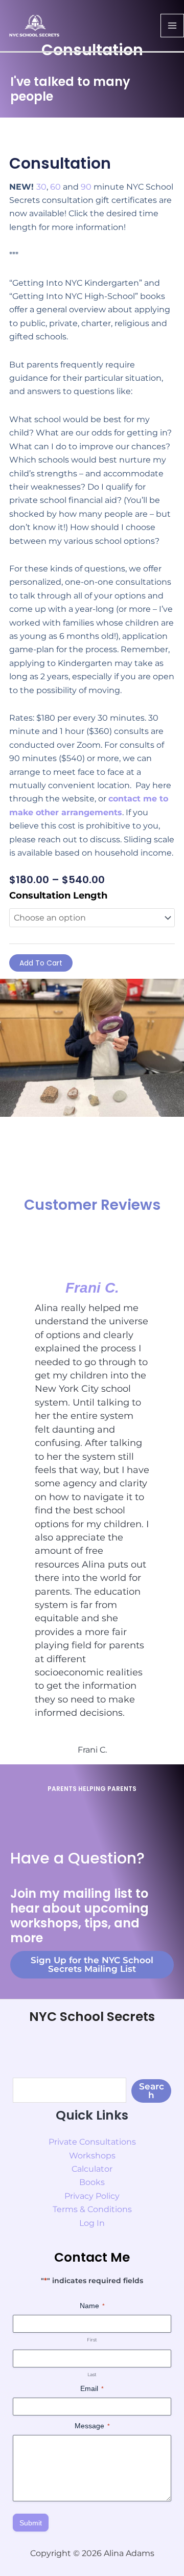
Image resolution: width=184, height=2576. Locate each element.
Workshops (92, 2156)
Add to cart (41, 963)
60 (55, 187)
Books (92, 2182)
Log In (92, 2223)
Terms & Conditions (92, 2209)
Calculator (92, 2169)
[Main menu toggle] (172, 26)
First (92, 2340)
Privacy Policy (92, 2196)
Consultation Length (58, 895)
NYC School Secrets (92, 2017)
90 (86, 187)
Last (92, 2374)
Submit (31, 2523)
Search (152, 2091)
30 (41, 187)
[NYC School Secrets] (34, 25)
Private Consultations (92, 2142)
